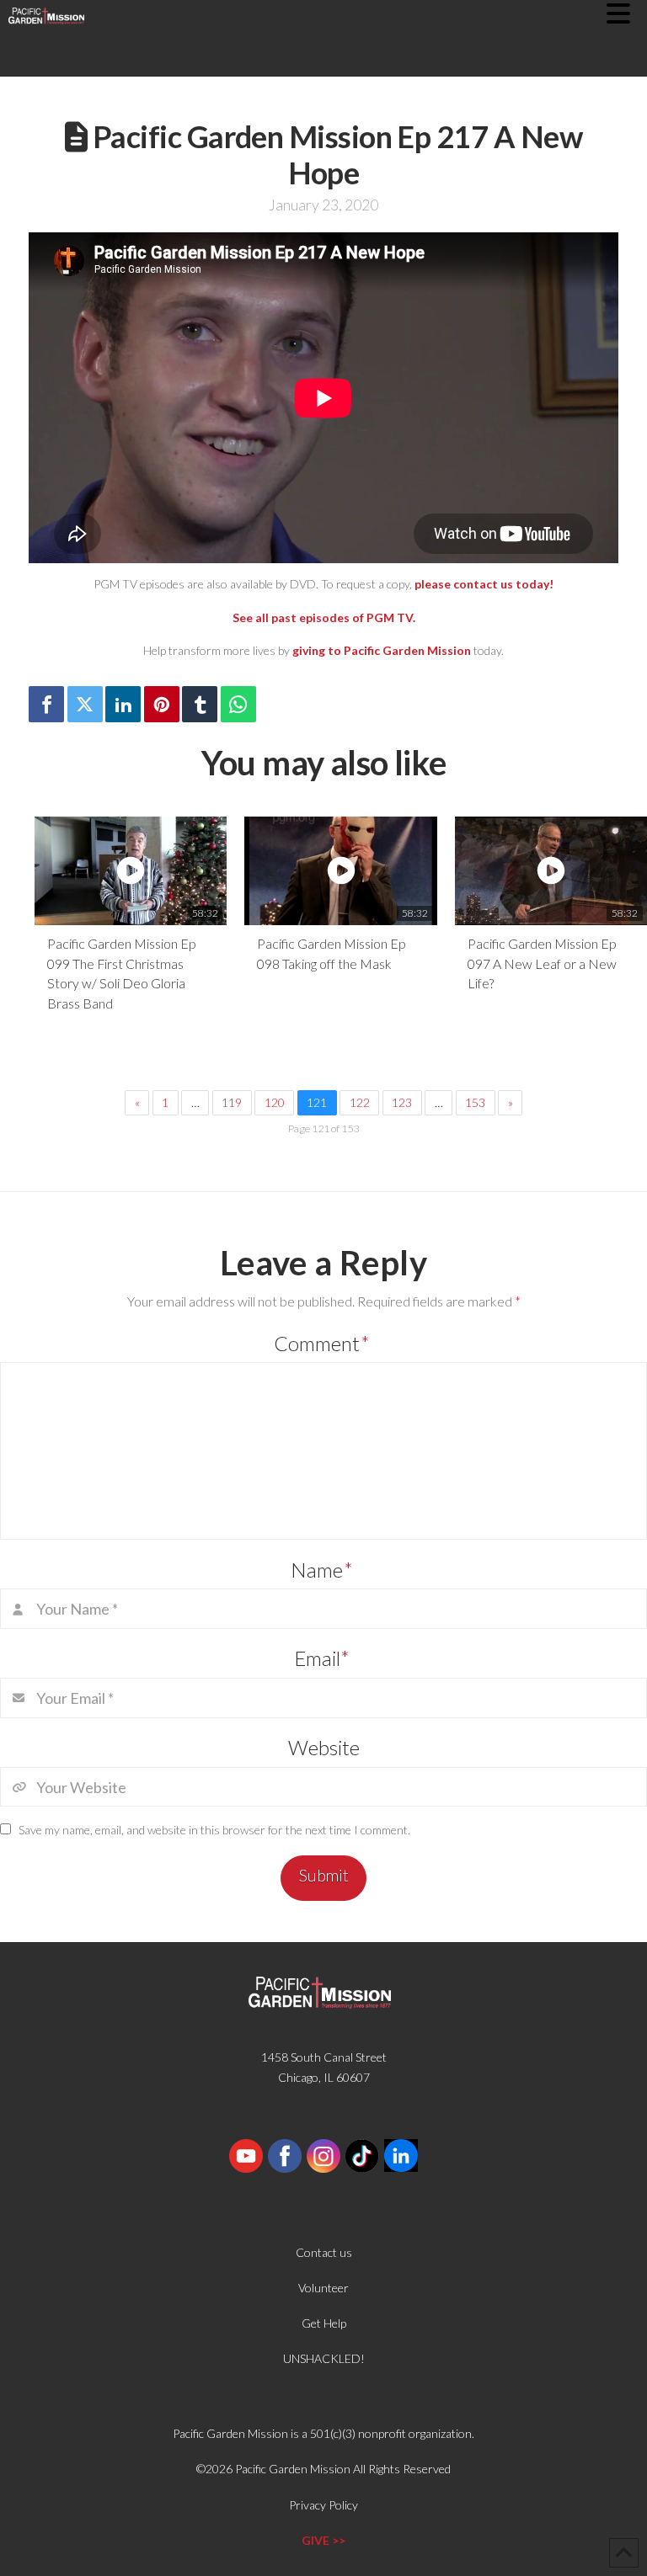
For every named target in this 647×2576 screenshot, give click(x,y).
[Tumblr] (200, 704)
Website (324, 1747)
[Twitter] (85, 704)
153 (475, 1102)
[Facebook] (46, 704)
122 (360, 1102)
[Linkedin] (123, 704)
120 (275, 1102)
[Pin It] (162, 704)
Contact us (324, 2252)
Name (322, 1570)
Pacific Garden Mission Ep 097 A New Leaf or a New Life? (542, 963)
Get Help (324, 2323)
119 (232, 1102)
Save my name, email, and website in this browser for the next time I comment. (214, 1830)
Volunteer (323, 2288)
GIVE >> (323, 2540)
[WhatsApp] (238, 704)
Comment (322, 1343)
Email (322, 1658)
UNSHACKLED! (324, 2358)
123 (402, 1102)
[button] (627, 13)
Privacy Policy (323, 2505)
